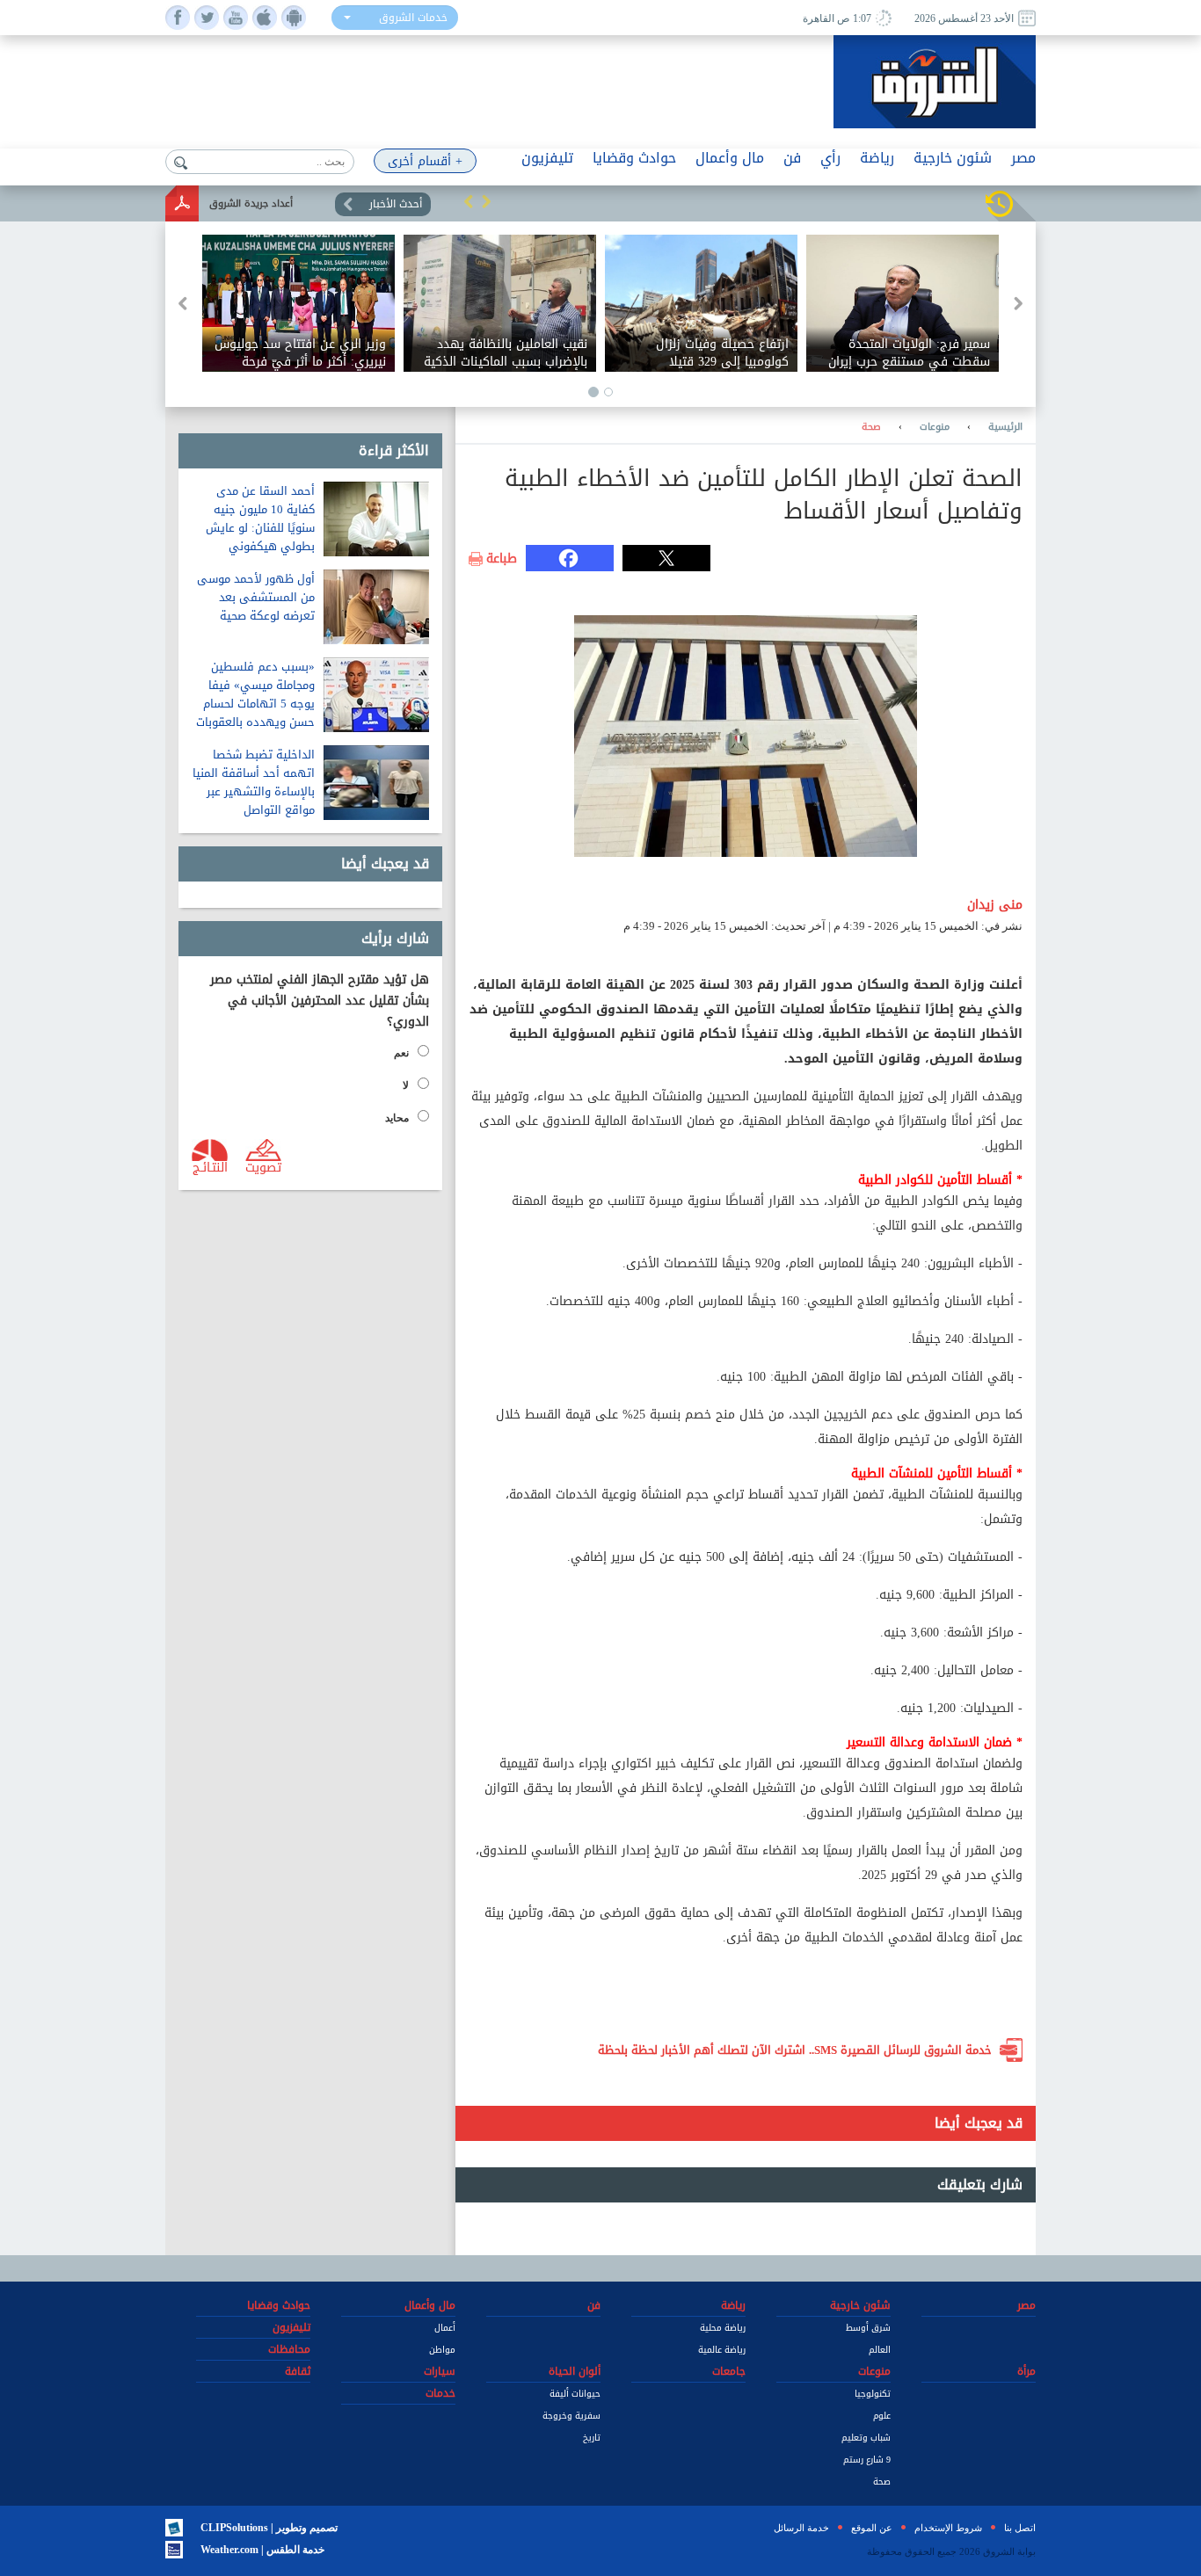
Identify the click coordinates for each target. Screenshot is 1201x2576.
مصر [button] (1023, 158)
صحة (871, 427)
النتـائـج (210, 1166)
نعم (401, 1053)
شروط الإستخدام (948, 2528)
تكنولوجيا (873, 2394)
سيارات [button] (440, 2371)
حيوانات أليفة (575, 2394)
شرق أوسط (868, 2328)
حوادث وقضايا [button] (634, 158)
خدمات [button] (440, 2393)
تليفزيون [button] (547, 158)
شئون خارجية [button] (953, 158)
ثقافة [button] (298, 2371)
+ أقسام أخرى (425, 161)
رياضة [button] (877, 158)
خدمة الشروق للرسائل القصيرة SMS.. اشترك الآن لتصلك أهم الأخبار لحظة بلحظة (795, 2050)
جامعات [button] (729, 2371)
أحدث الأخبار (396, 204)
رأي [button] (830, 158)
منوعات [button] (874, 2371)
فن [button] (792, 158)
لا (406, 1085)
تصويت (263, 1166)
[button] (469, 201)
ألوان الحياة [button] (575, 2371)
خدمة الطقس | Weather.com (262, 2550)
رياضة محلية (723, 2328)
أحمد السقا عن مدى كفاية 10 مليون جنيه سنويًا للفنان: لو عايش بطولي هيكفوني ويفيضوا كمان (260, 528)
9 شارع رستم (867, 2460)
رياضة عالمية (722, 2350)
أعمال (445, 2328)
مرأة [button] (1026, 2371)
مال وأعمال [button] (730, 158)
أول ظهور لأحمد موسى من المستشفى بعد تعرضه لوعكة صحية (256, 597)
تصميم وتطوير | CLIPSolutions (269, 2528)
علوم (882, 2416)
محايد (397, 1118)
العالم (880, 2350)
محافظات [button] (289, 2349)
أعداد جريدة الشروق (251, 203)
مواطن (442, 2350)
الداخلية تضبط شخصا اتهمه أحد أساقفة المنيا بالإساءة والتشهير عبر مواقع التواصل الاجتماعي (254, 791)
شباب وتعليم (866, 2438)
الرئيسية (1005, 427)
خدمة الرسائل (801, 2528)
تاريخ (592, 2438)
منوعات (935, 427)
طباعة (502, 559)
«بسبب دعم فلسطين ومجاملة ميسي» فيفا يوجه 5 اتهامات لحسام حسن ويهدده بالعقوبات (255, 694)
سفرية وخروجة (571, 2416)
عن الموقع (872, 2528)
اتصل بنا (1020, 2528)
